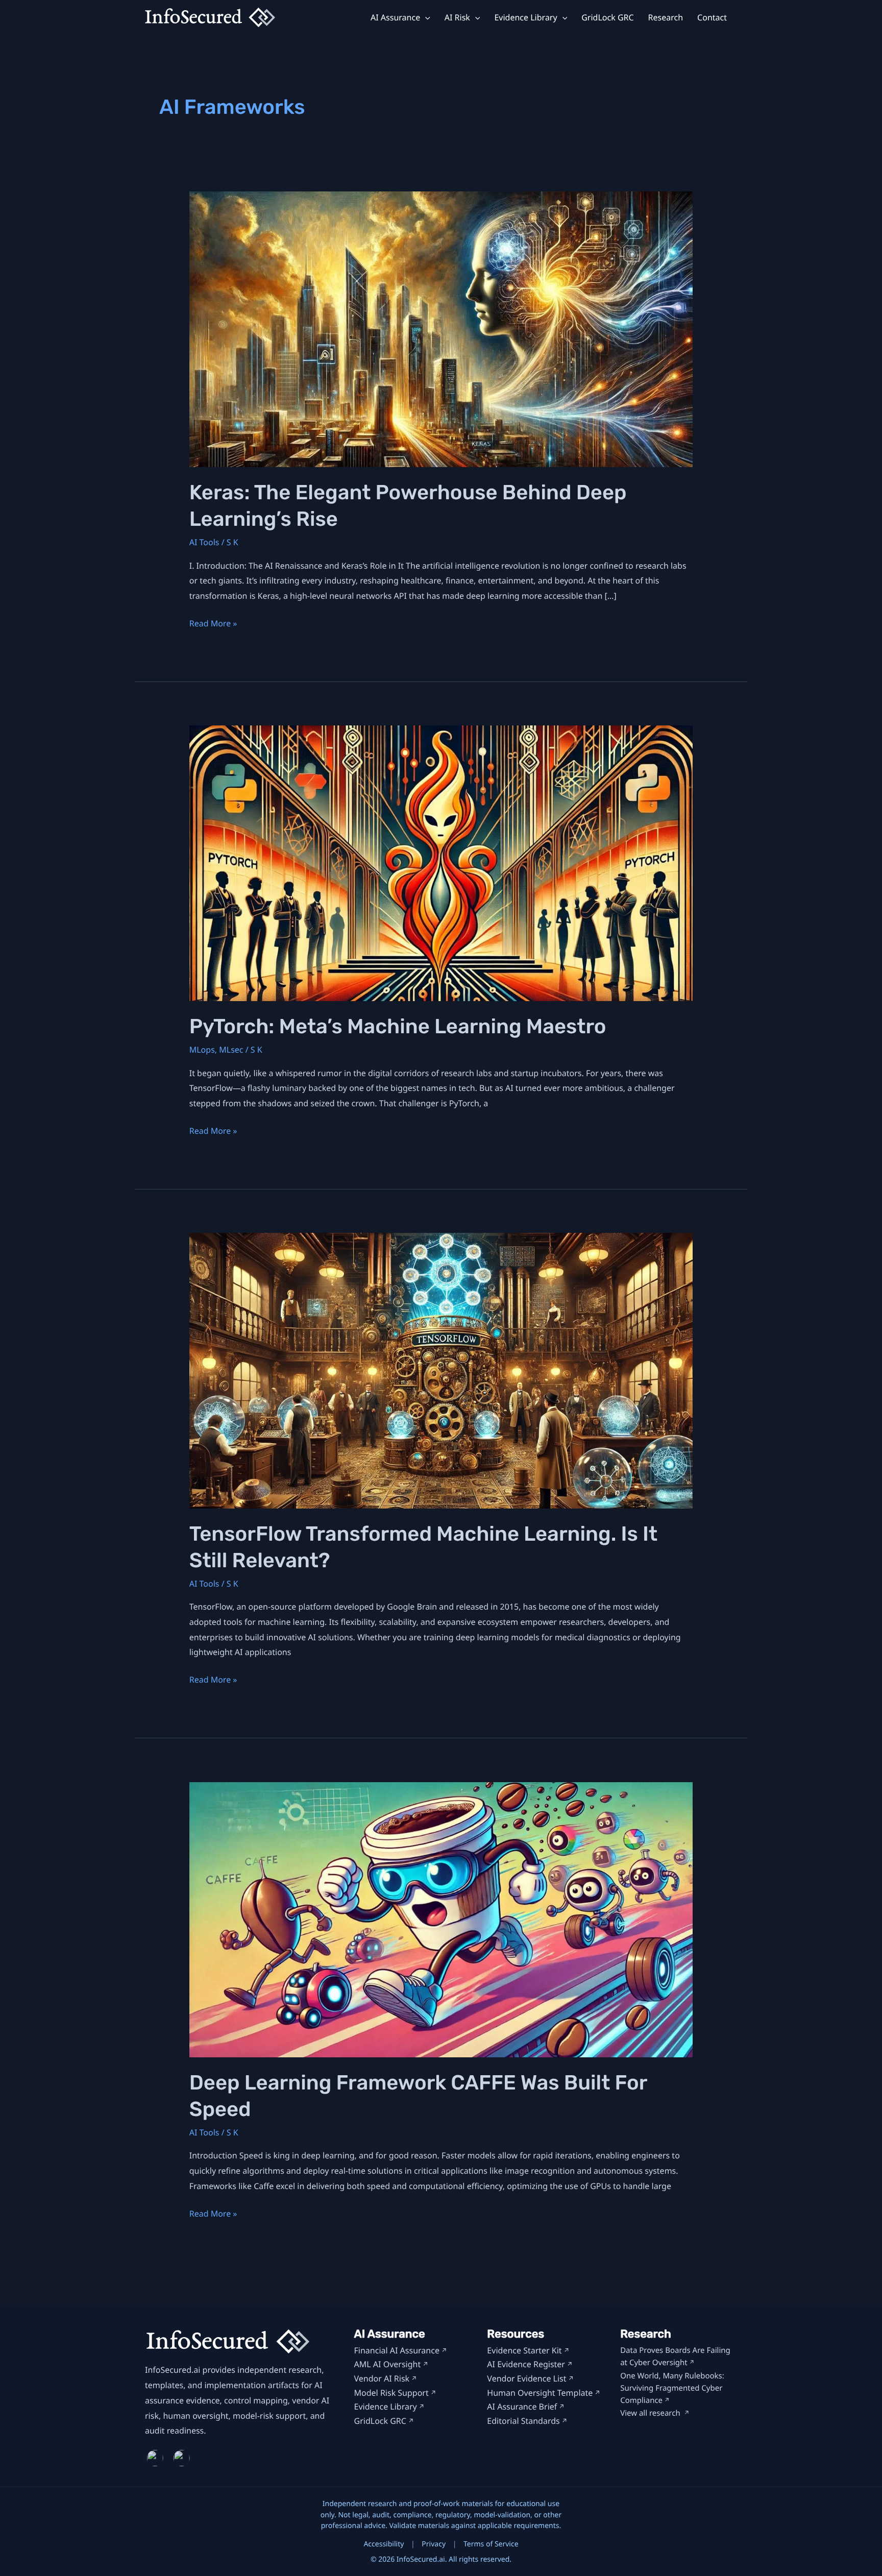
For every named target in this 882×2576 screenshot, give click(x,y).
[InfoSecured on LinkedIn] (156, 2458)
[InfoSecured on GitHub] (183, 2458)
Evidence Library (525, 18)
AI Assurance (395, 18)
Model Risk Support (391, 2393)
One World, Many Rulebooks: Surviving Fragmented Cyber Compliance (672, 2388)
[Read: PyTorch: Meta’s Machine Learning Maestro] (441, 862)
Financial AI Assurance (397, 2350)
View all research (651, 2413)
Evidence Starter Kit (524, 2350)
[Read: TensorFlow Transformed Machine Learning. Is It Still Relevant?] (441, 1370)
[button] (425, 18)
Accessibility (384, 2544)
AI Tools (204, 542)
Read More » (213, 624)
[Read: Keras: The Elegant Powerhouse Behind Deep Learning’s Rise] (441, 329)
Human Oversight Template (540, 2393)
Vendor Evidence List (526, 2378)
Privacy (434, 2544)
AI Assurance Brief (522, 2407)
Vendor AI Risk (382, 2378)
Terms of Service (491, 2544)
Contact (712, 18)
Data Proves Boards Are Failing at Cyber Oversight (675, 2356)
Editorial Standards (523, 2421)
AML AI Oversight (388, 2364)
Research (666, 18)
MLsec (231, 1050)
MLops (202, 1050)
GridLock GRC (607, 18)
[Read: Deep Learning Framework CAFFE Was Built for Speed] (441, 1919)
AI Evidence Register (526, 2364)
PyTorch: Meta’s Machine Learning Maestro (398, 1026)
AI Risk (457, 18)
